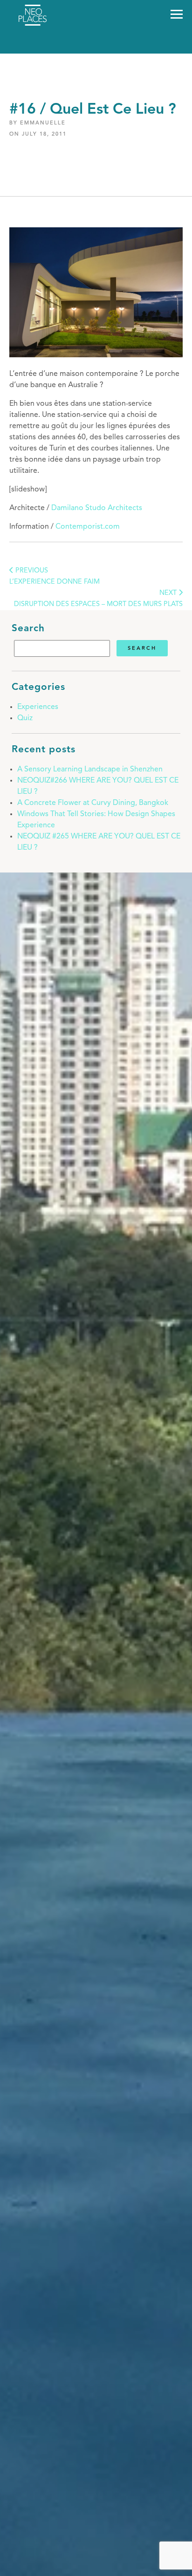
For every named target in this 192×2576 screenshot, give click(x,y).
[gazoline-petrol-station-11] (96, 355)
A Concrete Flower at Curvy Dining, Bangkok (93, 803)
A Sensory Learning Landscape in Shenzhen (90, 770)
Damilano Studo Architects (97, 508)
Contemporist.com (88, 527)
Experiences (38, 707)
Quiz (25, 718)
